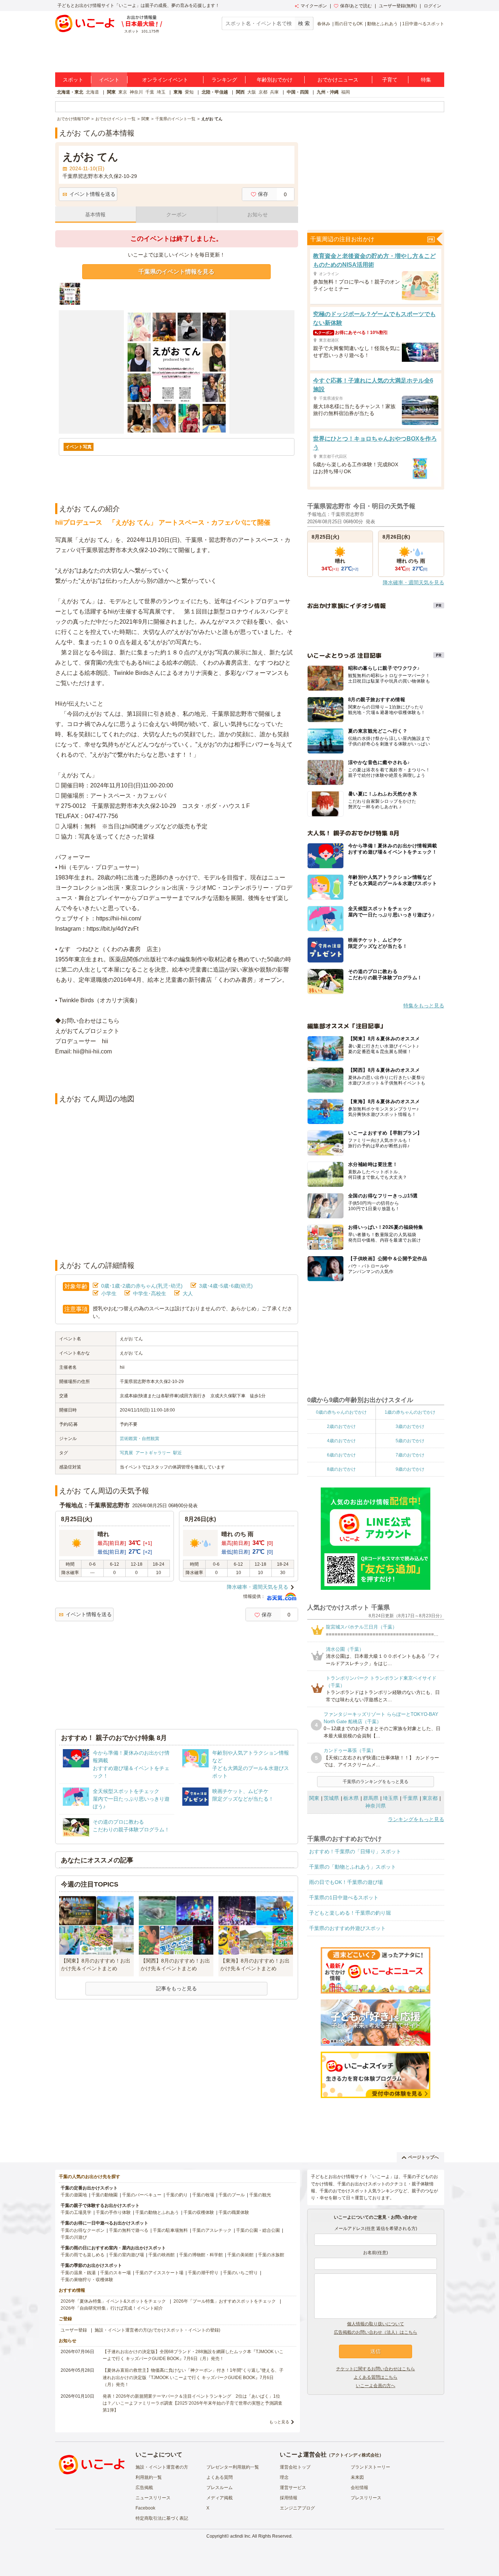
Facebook (145, 2508)
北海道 (92, 92)
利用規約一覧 (149, 2477)
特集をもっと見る (424, 1006)
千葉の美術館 (240, 2255)
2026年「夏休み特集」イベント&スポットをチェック (113, 2301)
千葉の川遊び (74, 2237)
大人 (188, 1293)
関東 (111, 92)
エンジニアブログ (297, 2508)
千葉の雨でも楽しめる (83, 2255)
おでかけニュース (338, 80)
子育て (390, 80)
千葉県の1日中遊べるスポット (344, 1897)
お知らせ (258, 214)
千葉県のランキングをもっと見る (376, 1782)
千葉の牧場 (203, 2195)
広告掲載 (144, 2488)
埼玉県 (391, 1798)
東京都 (430, 1798)
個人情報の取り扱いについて (376, 2324)
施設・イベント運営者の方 (162, 2467)
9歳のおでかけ (410, 1469)
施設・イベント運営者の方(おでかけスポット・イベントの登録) (157, 2330)
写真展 (126, 1453)
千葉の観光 (260, 2195)
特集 (426, 80)
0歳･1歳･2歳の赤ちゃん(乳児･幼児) (142, 1286)
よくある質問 (220, 2477)
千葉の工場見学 (76, 2212)
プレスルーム (220, 2488)
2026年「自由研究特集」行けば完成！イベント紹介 (112, 2308)
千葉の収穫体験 (199, 2212)
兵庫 (274, 92)
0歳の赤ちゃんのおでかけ (341, 1412)
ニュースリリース (153, 2498)
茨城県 (331, 1798)
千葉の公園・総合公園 (258, 2230)
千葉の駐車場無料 (170, 2230)
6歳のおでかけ (341, 1455)
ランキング (224, 80)
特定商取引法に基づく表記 (162, 2518)
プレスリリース (366, 2498)
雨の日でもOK (349, 24)
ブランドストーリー (370, 2467)
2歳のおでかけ (341, 1426)
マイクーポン (314, 6)
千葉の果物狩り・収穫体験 (87, 2280)
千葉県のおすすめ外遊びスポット (347, 1928)
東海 (178, 92)
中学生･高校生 (150, 1293)
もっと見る (279, 2422)
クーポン (176, 214)
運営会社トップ (295, 2467)
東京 (123, 92)
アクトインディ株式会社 (355, 2455)
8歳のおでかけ (341, 1469)
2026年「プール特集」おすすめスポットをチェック (225, 2301)
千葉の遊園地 (74, 2195)
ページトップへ (423, 2157)
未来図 (357, 2477)
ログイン (433, 6)
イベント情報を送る (92, 194)
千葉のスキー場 (115, 2273)
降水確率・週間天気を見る (258, 1587)
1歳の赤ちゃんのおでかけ (410, 1412)
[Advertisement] (176, 1075)
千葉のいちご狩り (240, 2273)
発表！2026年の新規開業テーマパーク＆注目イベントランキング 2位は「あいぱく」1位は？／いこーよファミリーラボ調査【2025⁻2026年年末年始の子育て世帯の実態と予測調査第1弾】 (193, 2403)
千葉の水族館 (271, 2255)
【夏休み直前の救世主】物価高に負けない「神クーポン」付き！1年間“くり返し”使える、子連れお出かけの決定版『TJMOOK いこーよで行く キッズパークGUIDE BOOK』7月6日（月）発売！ (193, 2377)
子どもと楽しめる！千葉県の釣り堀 (350, 1913)
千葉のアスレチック (212, 2230)
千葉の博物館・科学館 (201, 2255)
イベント (109, 80)
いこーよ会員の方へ (376, 2386)
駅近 (178, 1453)
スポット (73, 80)
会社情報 (359, 2488)
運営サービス (293, 2488)
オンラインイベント (165, 80)
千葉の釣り (177, 2195)
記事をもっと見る (176, 1988)
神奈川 (136, 92)
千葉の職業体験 (234, 2212)
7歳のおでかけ (410, 1455)
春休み (324, 24)
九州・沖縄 (328, 92)
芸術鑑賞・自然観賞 (140, 1439)
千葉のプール (232, 2195)
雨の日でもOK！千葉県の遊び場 (346, 1882)
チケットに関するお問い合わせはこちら (376, 2369)
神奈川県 (376, 1806)
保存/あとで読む (356, 6)
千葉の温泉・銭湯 (78, 2273)
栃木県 (351, 1798)
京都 (263, 92)
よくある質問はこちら (376, 2377)
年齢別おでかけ (275, 80)
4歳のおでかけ (341, 1441)
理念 (284, 2477)
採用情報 (289, 2498)
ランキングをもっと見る (416, 1819)
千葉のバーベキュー (142, 2195)
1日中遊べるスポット (423, 24)
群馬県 (371, 1798)
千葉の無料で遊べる (129, 2230)
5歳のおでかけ (410, 1441)
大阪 (252, 92)
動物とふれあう (382, 24)
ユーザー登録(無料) (398, 6)
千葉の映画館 (161, 2255)
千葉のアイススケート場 (159, 2273)
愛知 (189, 92)
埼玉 (161, 92)
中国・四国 (298, 92)
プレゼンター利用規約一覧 (233, 2467)
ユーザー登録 (74, 2330)
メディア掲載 (220, 2498)
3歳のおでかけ (410, 1426)
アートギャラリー (153, 1453)
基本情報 (95, 214)
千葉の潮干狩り (203, 2273)
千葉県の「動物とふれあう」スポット (353, 1867)
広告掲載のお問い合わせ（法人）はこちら (376, 2332)
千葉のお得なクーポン (83, 2230)
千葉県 (410, 1798)
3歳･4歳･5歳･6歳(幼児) (226, 1286)
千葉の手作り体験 (113, 2212)
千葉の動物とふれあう (157, 2212)
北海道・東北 (70, 92)
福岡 (346, 92)
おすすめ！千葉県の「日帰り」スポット (355, 1851)
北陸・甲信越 (215, 92)
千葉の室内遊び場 (126, 2255)
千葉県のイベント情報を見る (176, 272)
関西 (240, 92)
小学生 (109, 1293)
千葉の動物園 (104, 2195)
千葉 (150, 92)
